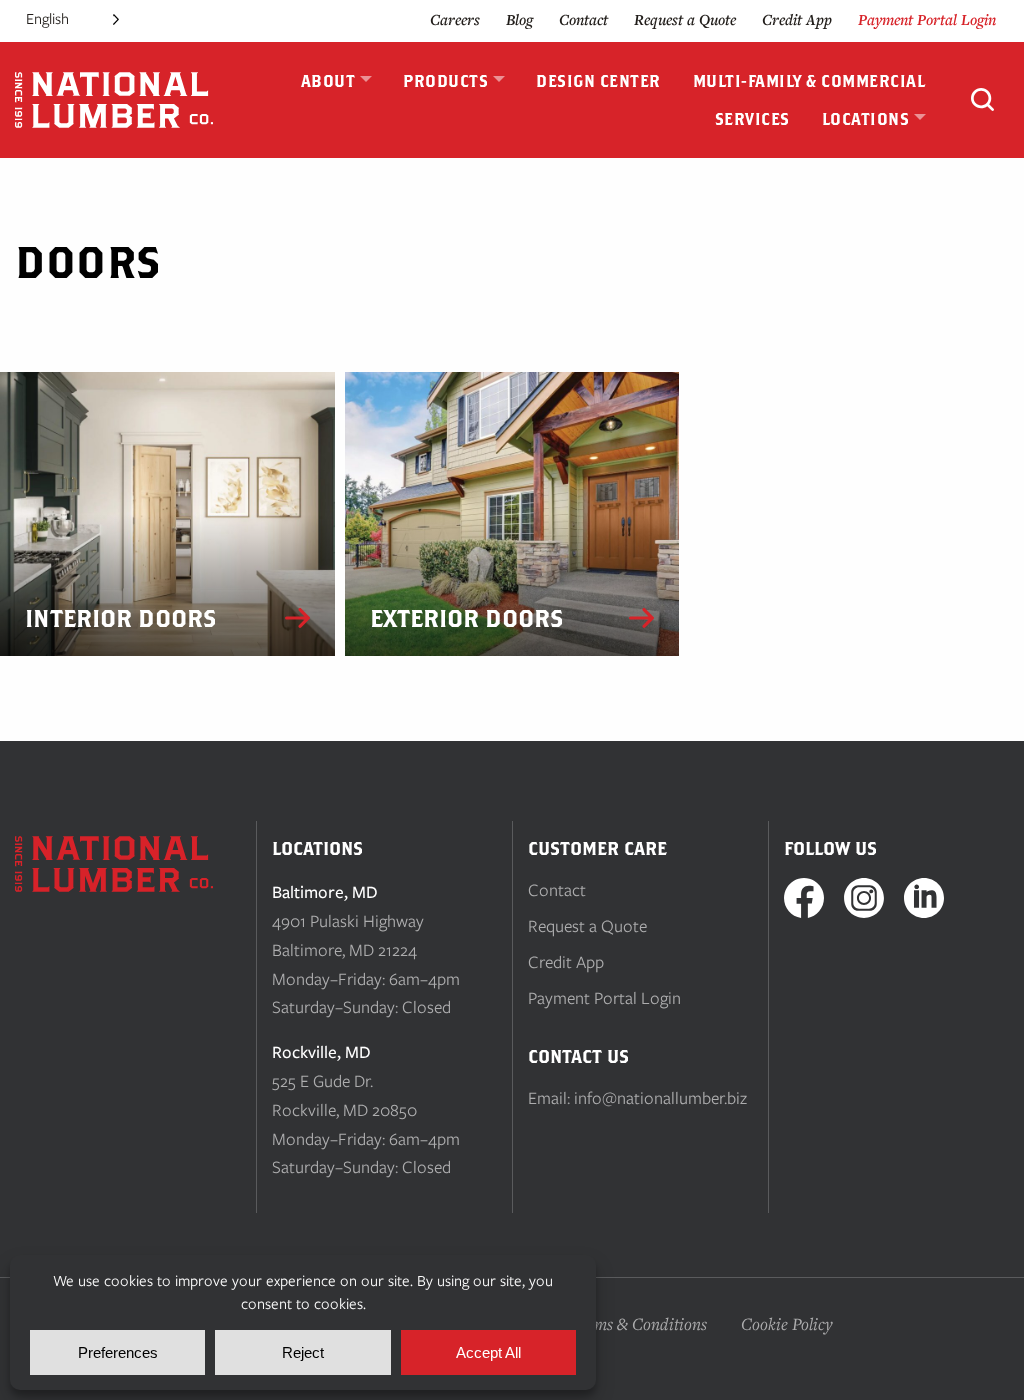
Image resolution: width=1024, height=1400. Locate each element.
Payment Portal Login (927, 19)
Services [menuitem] (752, 119)
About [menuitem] (328, 81)
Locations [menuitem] (866, 119)
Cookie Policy (787, 1323)
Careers (455, 19)
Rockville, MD (321, 1052)
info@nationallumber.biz (660, 1098)
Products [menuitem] (445, 81)
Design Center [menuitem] (598, 81)
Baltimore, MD (325, 892)
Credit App (797, 19)
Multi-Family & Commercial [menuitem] (809, 81)
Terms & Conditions (638, 1323)
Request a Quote (685, 19)
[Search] (982, 102)
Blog (519, 19)
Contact (583, 19)
